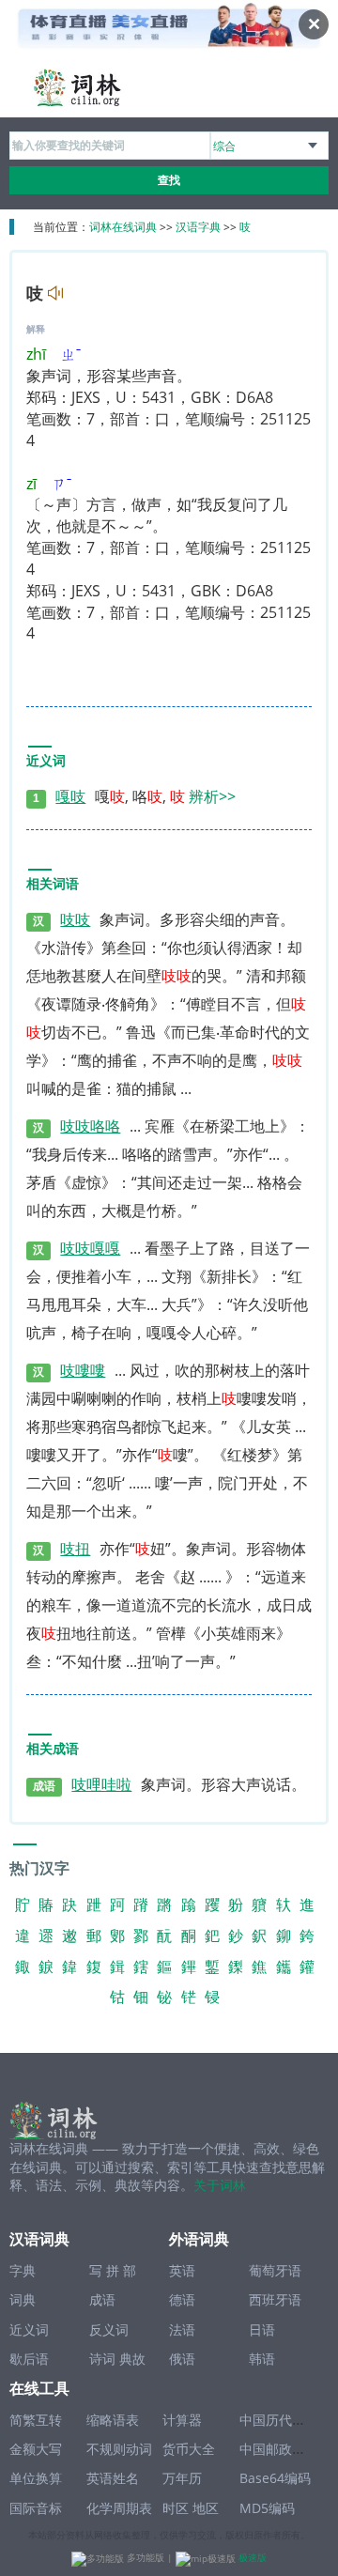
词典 (23, 2299)
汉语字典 (198, 227)
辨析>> (212, 796)
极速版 (253, 2557)
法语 (182, 2329)
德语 (182, 2299)
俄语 (182, 2359)
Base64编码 (275, 2478)
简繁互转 (36, 2420)
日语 (262, 2329)
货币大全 (189, 2449)
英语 (182, 2270)
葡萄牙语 (275, 2270)
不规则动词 (119, 2449)
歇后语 (29, 2359)
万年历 (182, 2478)
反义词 (109, 2329)
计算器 (182, 2420)
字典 (23, 2270)
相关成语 (53, 1749)
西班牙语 (275, 2299)
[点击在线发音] (53, 295)
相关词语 (53, 884)
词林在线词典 (123, 227)
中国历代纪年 (279, 2420)
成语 (102, 2299)
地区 (206, 2508)
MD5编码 (267, 2508)
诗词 (102, 2359)
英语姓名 (113, 2478)
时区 (176, 2508)
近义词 (46, 761)
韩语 (262, 2359)
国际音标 (36, 2508)
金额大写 (36, 2449)
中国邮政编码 (279, 2449)
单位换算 (36, 2478)
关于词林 (220, 2185)
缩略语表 (113, 2420)
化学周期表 (119, 2508)
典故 (132, 2359)
